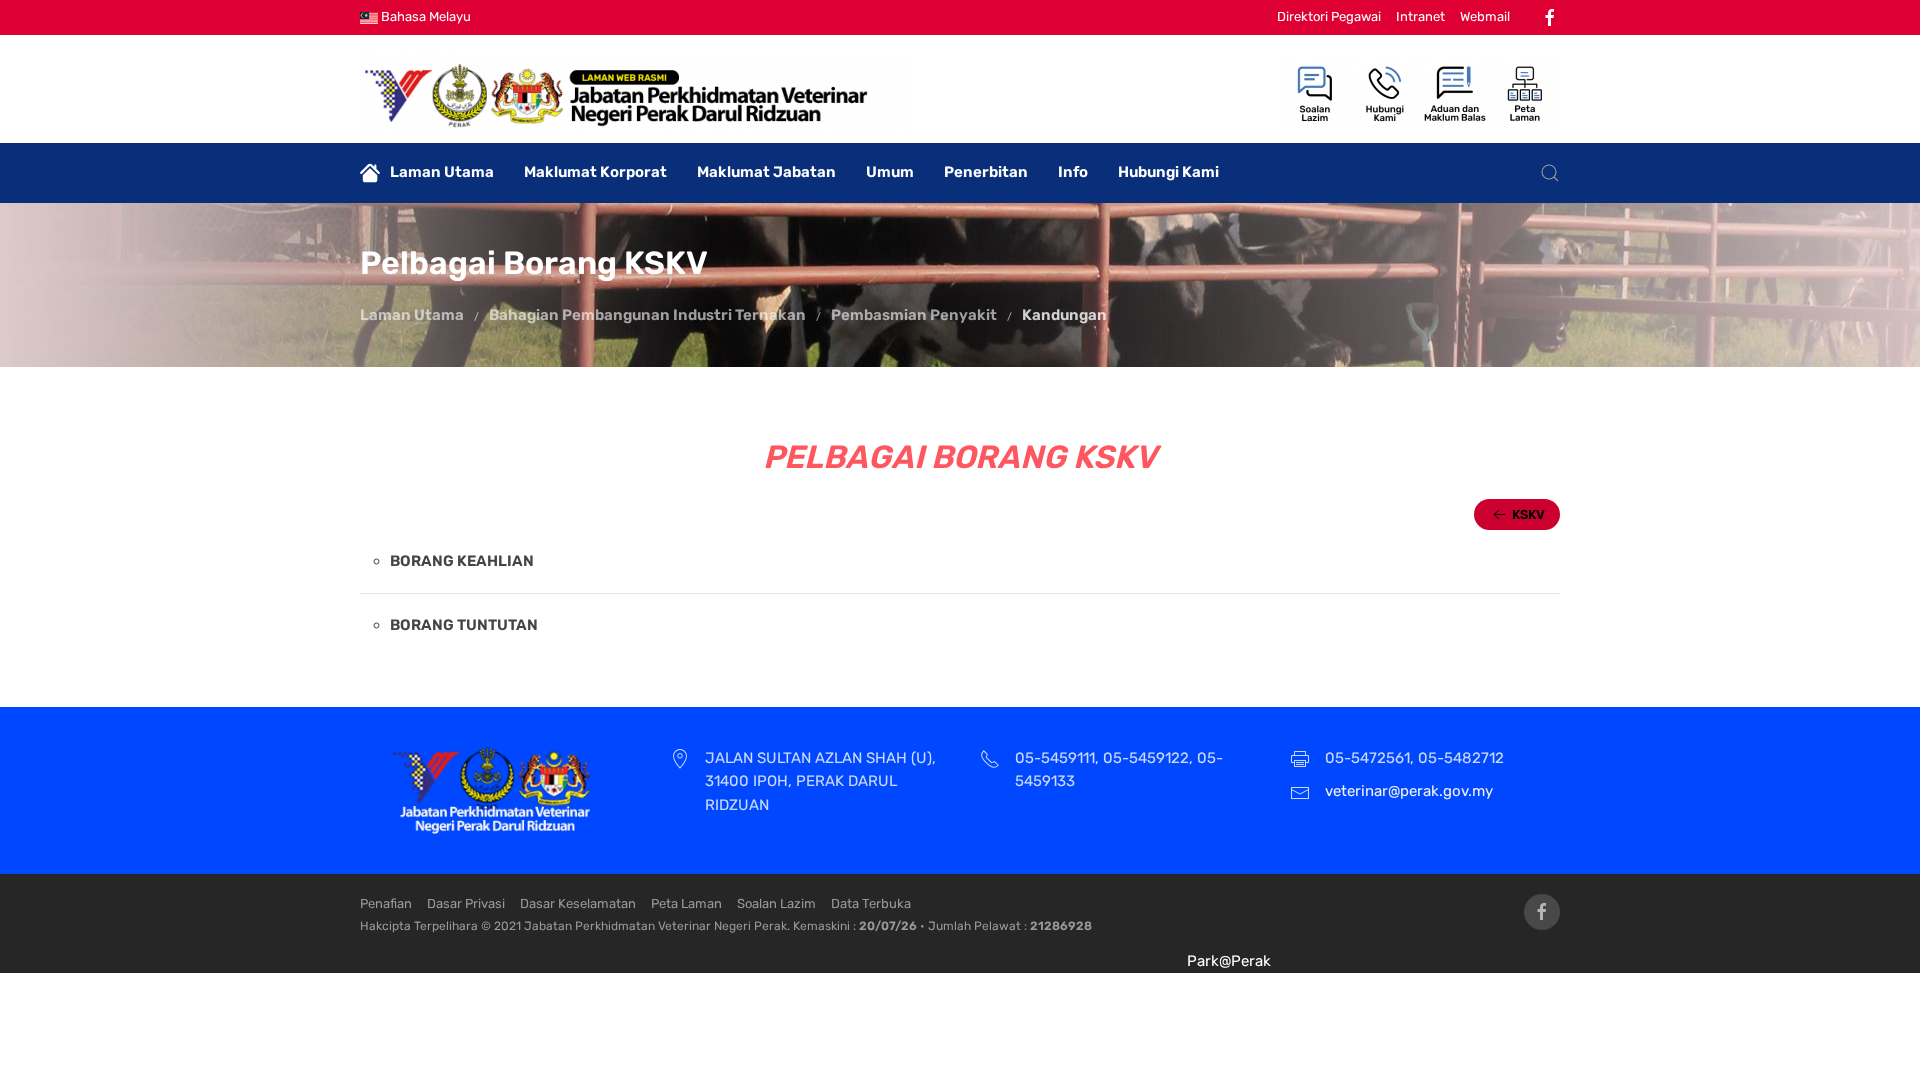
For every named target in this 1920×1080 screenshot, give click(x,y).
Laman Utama (442, 172)
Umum (890, 172)
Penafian (386, 903)
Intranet (1420, 16)
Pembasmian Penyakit (914, 315)
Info (1073, 172)
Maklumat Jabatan (766, 172)
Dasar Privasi (466, 903)
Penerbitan (986, 172)
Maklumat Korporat (595, 172)
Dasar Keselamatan (578, 903)
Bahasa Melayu (424, 16)
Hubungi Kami (1168, 172)
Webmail (1485, 16)
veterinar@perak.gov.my (1409, 791)
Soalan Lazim (776, 903)
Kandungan (1064, 315)
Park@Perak (1229, 961)
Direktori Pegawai (1329, 16)
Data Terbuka (871, 903)
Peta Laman (686, 903)
